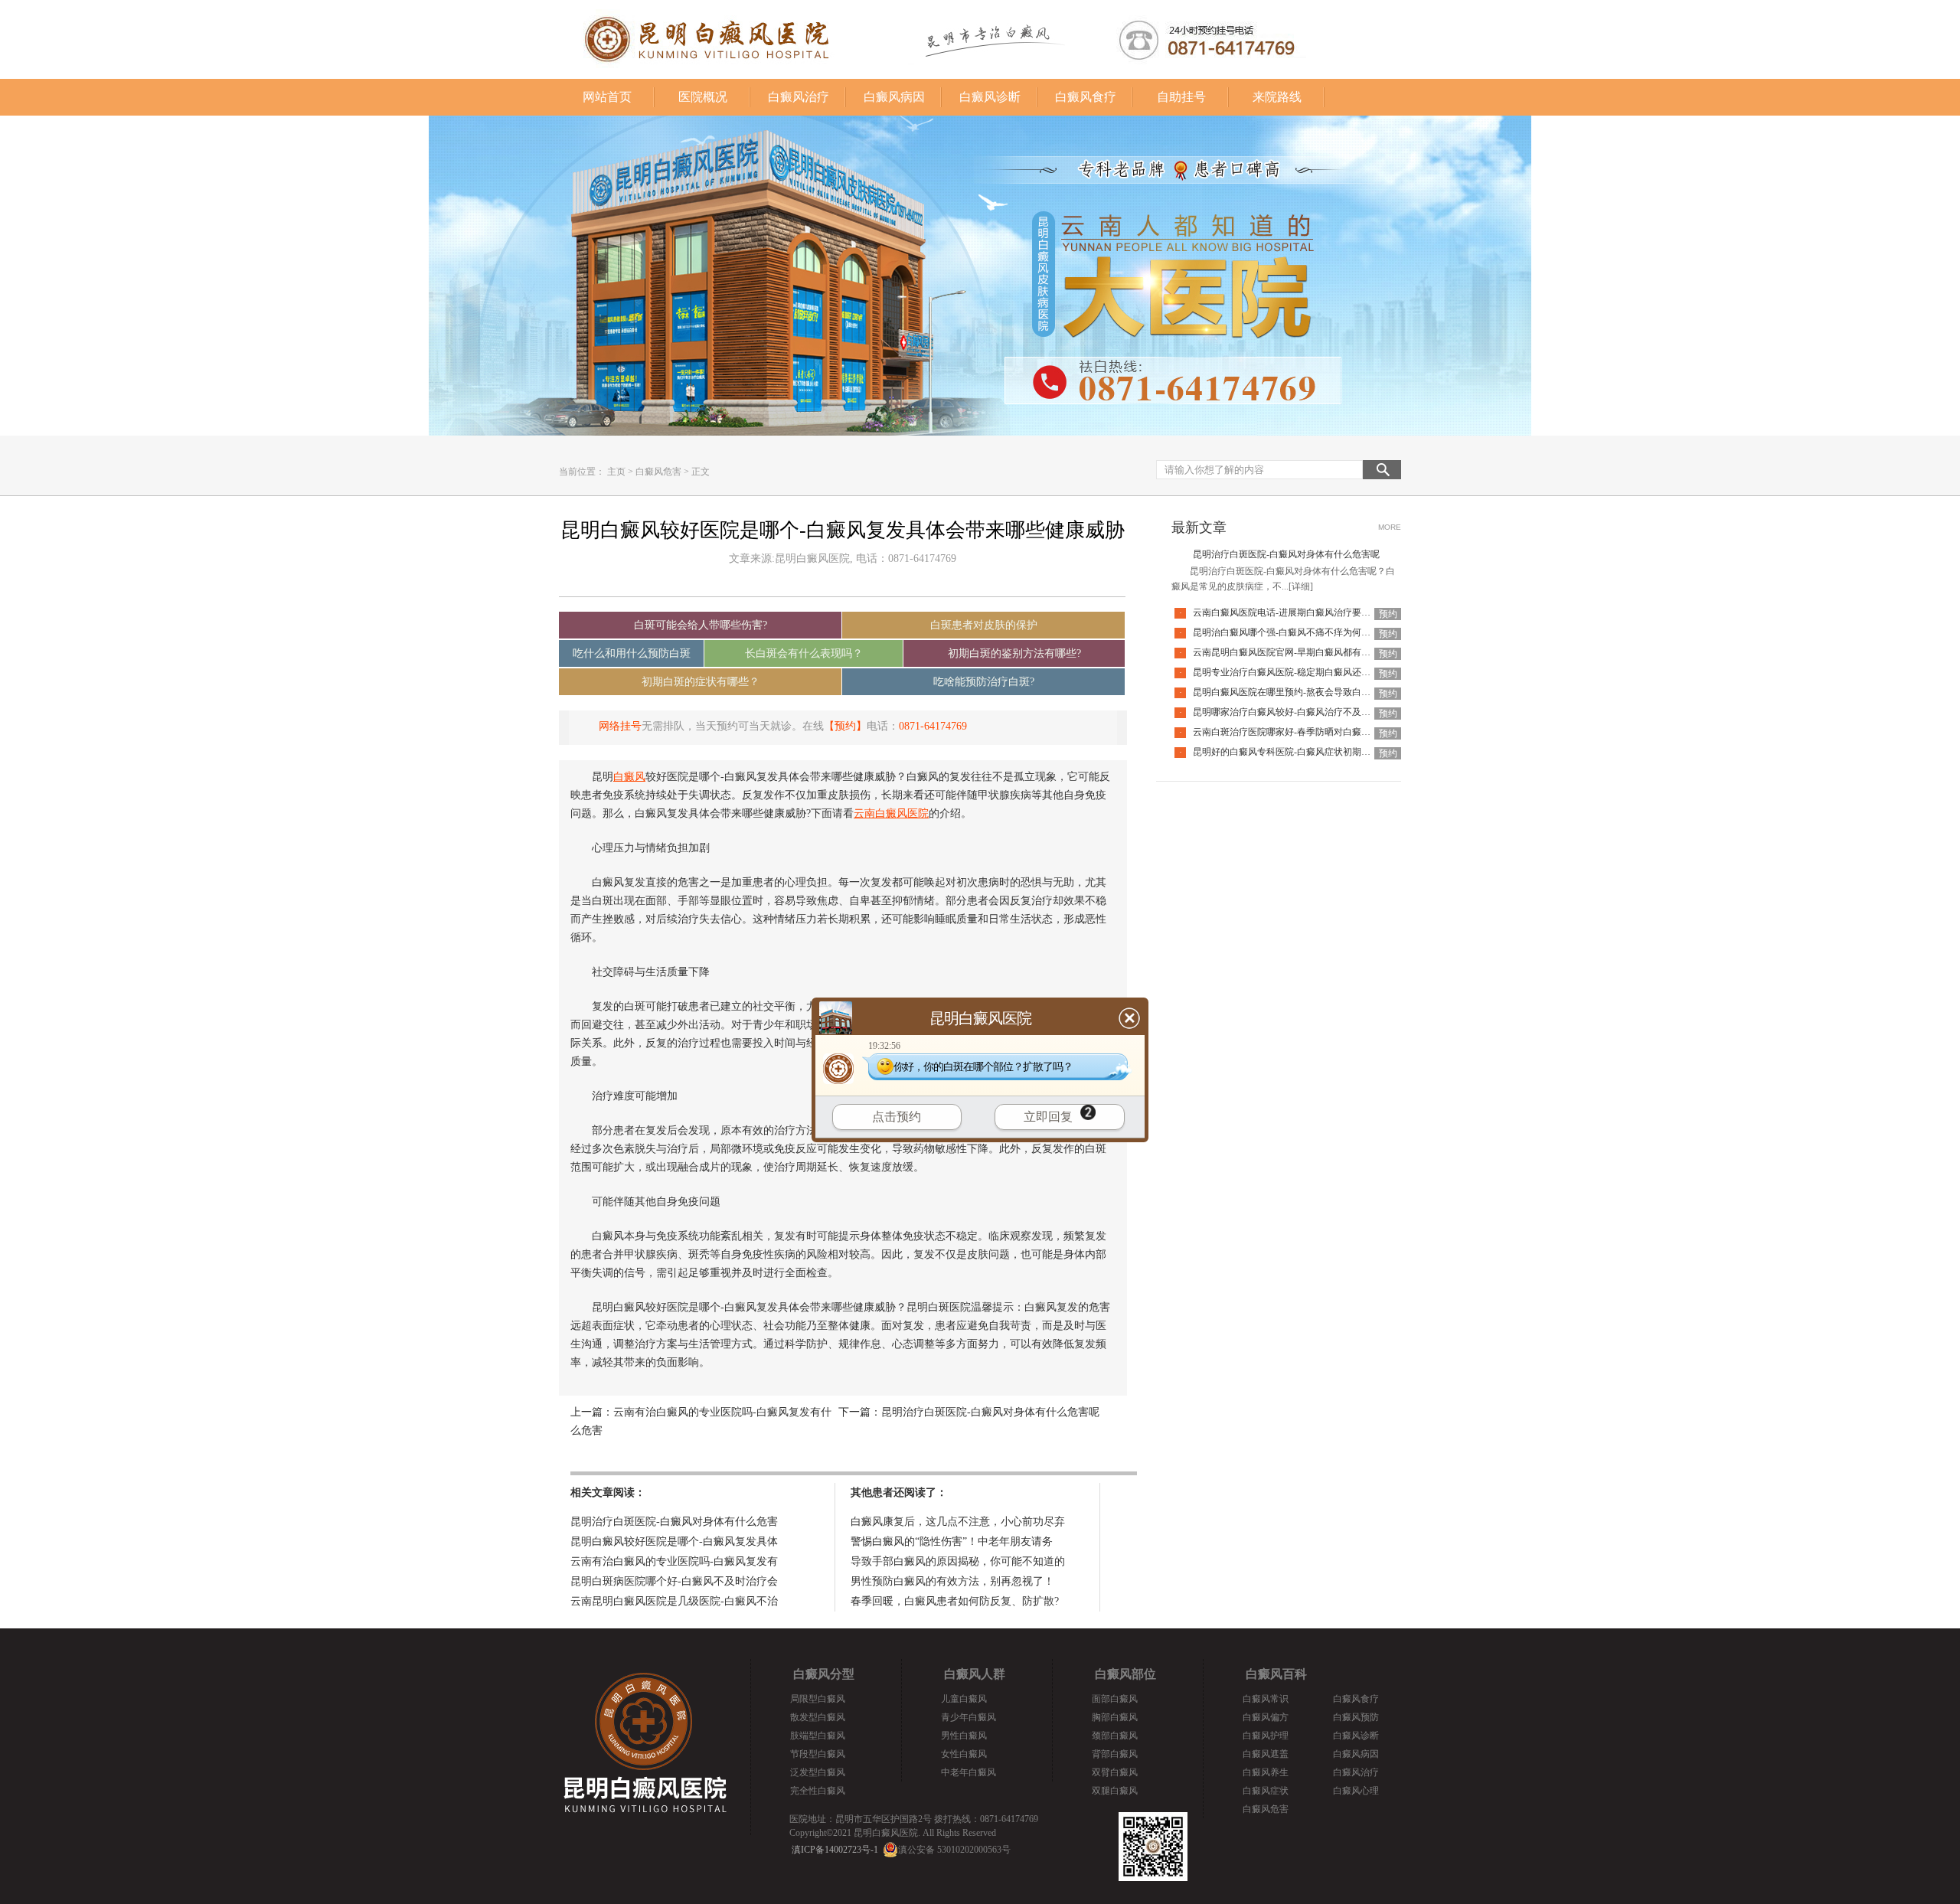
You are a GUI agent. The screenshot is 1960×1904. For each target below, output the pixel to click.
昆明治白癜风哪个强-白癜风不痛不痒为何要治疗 (1291, 632)
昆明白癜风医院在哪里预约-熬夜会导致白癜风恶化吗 (1300, 692)
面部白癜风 (1115, 1699)
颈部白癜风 (1115, 1736)
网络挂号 (620, 726)
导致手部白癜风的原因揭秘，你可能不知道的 (958, 1561)
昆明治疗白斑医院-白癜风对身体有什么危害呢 (990, 1412)
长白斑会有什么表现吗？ (804, 653)
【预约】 (845, 726)
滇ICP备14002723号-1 (835, 1850)
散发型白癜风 (818, 1717)
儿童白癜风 (964, 1699)
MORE (1390, 527)
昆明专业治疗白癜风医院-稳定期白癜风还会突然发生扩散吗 (1314, 672)
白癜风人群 (975, 1674)
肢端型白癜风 (818, 1736)
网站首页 (607, 97)
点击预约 (897, 1117)
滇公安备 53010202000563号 (954, 1850)
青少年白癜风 (969, 1717)
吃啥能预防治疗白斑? (984, 682)
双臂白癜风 (1115, 1772)
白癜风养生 (1266, 1772)
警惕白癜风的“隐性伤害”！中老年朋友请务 (952, 1541)
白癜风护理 (1266, 1736)
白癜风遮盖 (1266, 1754)
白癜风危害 (658, 472)
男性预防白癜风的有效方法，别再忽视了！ (952, 1581)
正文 (701, 472)
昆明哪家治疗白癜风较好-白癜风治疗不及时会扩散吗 (1300, 712)
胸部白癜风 (1115, 1717)
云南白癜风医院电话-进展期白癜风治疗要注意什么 (1295, 612)
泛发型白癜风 (818, 1772)
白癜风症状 (1266, 1791)
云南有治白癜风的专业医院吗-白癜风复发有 (674, 1561)
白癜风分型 (824, 1674)
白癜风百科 (1276, 1674)
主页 (616, 472)
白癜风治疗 (799, 97)
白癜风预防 (1356, 1717)
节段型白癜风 (818, 1754)
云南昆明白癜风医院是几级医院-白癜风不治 (674, 1601)
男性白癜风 (964, 1736)
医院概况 (703, 97)
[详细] (1301, 586)
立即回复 (1048, 1117)
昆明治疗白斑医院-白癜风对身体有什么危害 (674, 1522)
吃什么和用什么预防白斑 (632, 653)
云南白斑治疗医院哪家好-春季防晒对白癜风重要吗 (1295, 732)
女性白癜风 (964, 1754)
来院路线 (1277, 97)
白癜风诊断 (990, 97)
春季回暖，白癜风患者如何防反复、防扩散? (955, 1601)
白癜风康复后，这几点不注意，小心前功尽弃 (958, 1522)
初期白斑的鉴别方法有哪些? (1014, 653)
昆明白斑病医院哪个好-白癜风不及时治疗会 (674, 1581)
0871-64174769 (933, 726)
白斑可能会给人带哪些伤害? (701, 625)
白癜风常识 (1266, 1699)
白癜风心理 (1356, 1791)
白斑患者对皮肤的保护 (984, 625)
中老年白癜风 (969, 1772)
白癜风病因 (894, 97)
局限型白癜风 (818, 1699)
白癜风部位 (1125, 1674)
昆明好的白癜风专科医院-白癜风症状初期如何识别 (1295, 752)
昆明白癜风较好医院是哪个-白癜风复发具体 (674, 1541)
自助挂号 (1181, 97)
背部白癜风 (1115, 1754)
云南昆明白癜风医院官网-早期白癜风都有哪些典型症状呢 (1309, 652)
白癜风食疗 (1086, 97)
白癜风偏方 (1266, 1717)
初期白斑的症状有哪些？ (701, 682)
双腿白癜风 (1115, 1791)
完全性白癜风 (818, 1791)
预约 (1388, 614)
